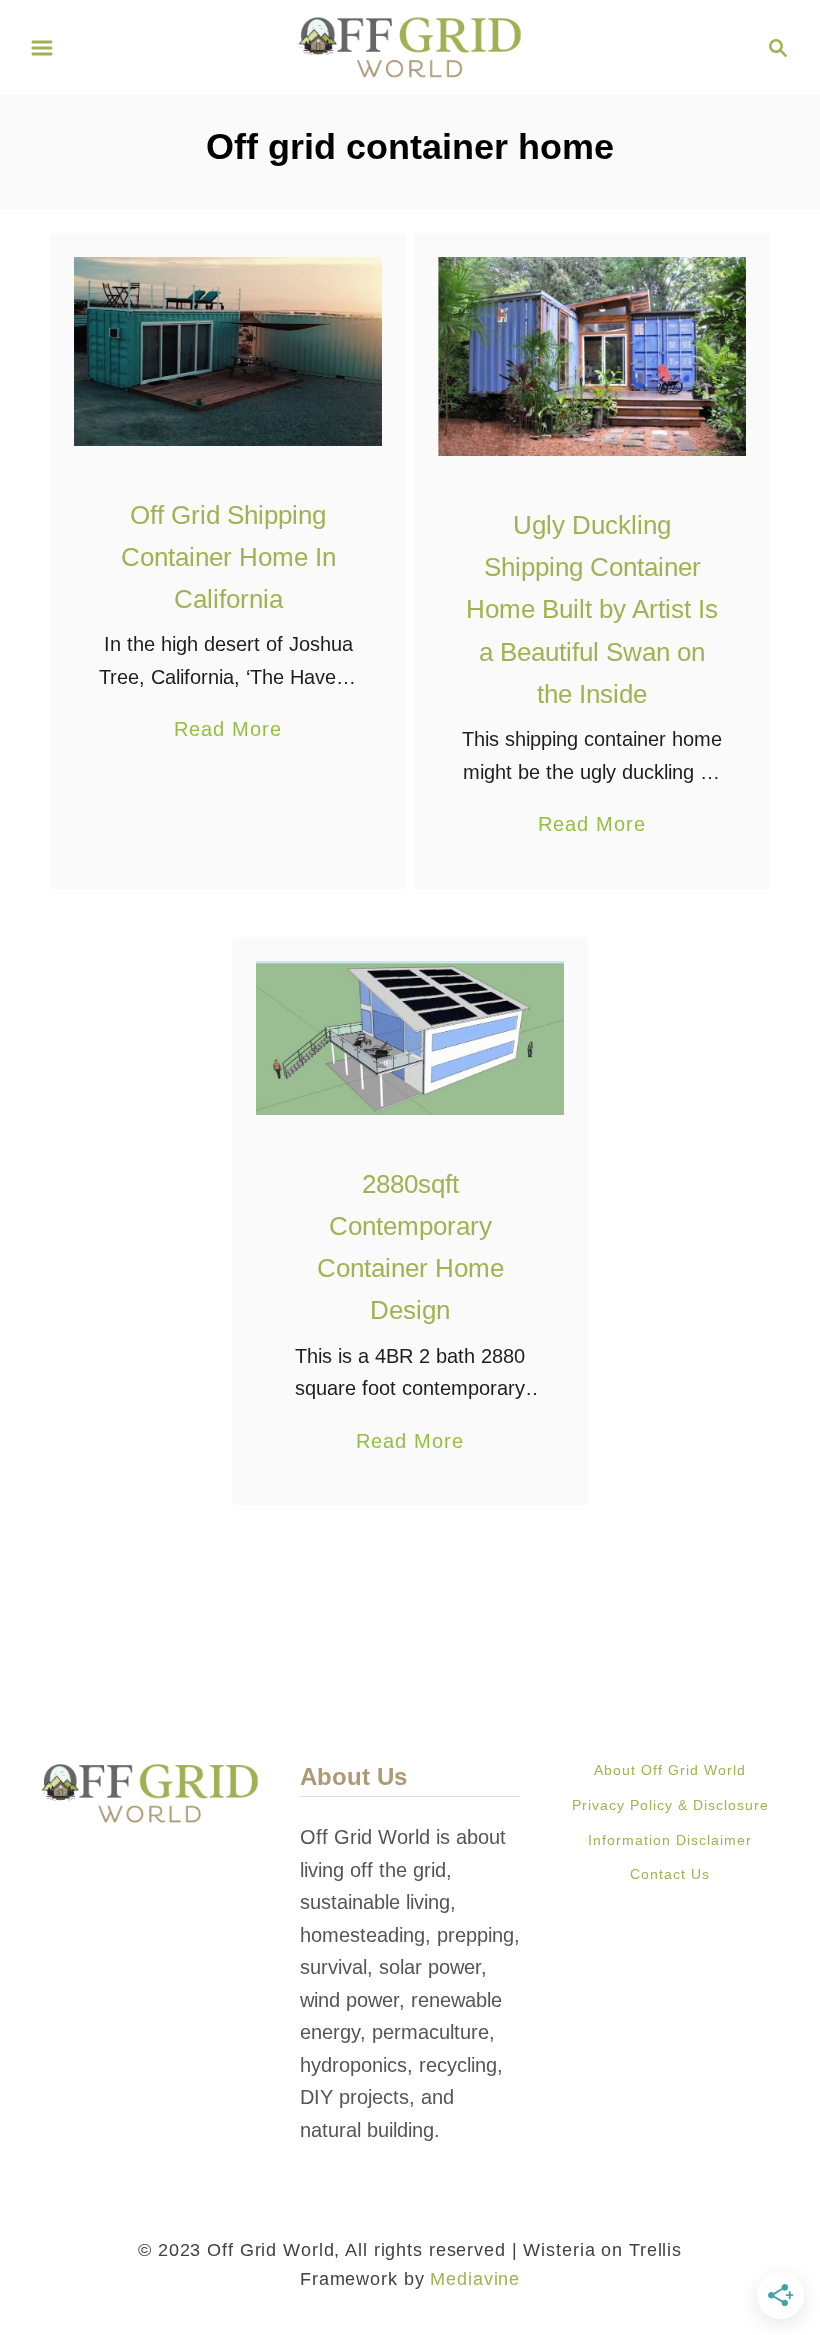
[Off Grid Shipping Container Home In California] (228, 351)
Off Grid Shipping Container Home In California (228, 557)
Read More (228, 731)
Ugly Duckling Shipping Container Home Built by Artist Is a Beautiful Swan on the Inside (592, 609)
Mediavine (475, 2279)
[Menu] (42, 48)
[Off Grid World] (410, 46)
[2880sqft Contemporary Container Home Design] (410, 1038)
